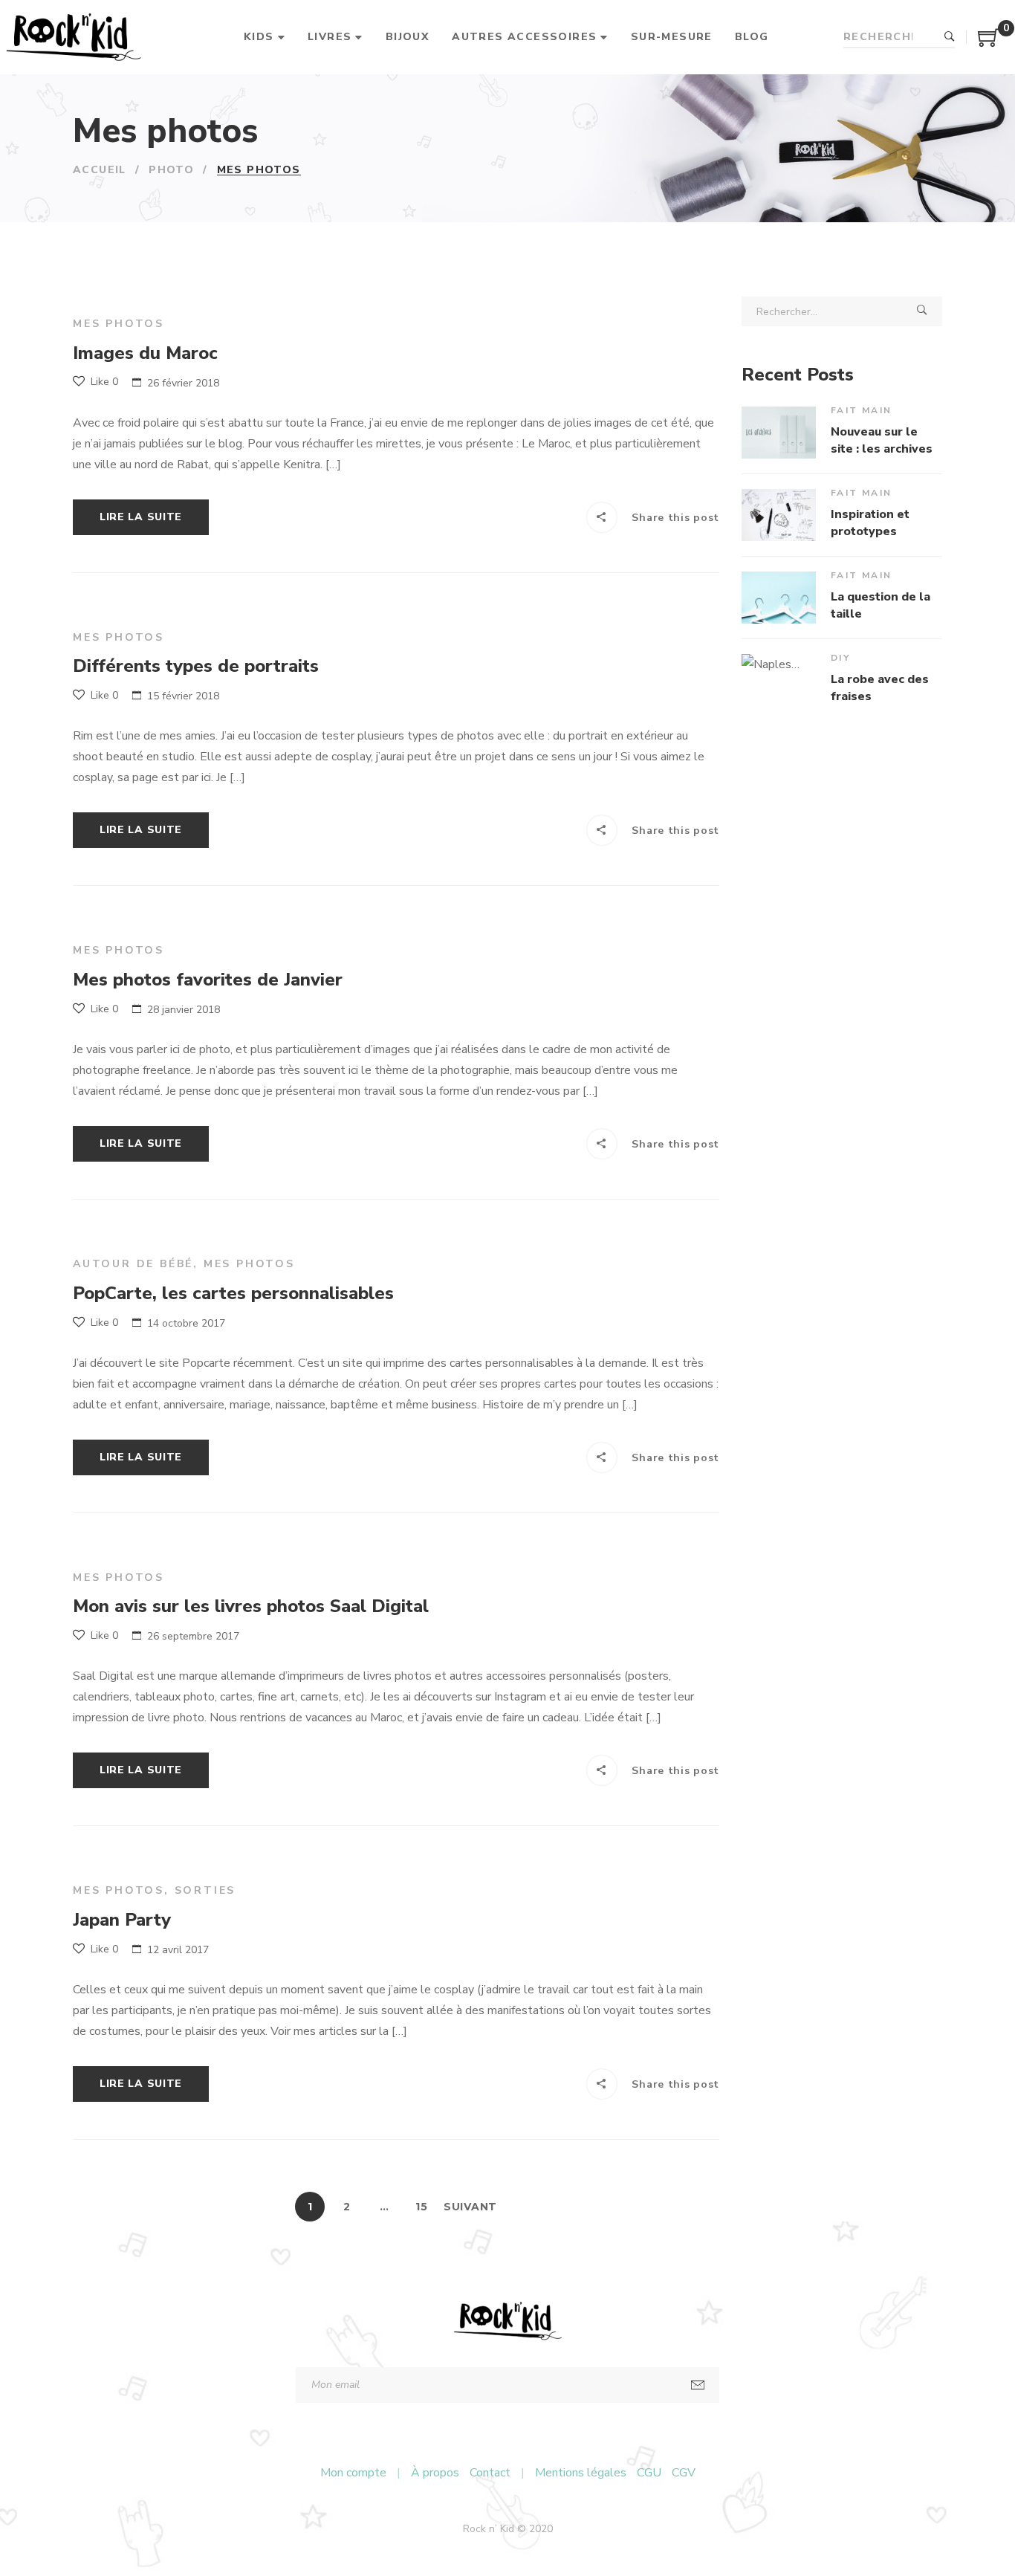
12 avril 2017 (178, 1950)
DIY (840, 658)
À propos (435, 2473)
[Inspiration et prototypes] (779, 515)
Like (103, 382)
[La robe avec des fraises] (779, 680)
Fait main (862, 410)
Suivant (470, 2207)
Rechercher (950, 37)
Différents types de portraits (196, 666)
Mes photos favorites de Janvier (208, 980)
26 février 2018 (183, 383)
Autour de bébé (133, 1264)
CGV (684, 2473)
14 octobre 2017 (186, 1323)
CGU (649, 2473)
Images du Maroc (145, 353)
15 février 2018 (183, 696)
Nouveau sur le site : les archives (882, 440)
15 (421, 2207)
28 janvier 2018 (184, 1010)
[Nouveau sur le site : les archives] (779, 433)
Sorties (205, 1890)
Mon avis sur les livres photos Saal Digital (251, 1606)
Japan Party (122, 1920)
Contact (490, 2473)
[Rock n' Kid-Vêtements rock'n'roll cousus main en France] (73, 37)
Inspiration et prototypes (870, 522)
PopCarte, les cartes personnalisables (233, 1293)
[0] (989, 43)
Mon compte (353, 2473)
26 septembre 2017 (193, 1636)
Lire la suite (141, 517)
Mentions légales (581, 2473)
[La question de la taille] (779, 598)
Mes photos (119, 324)
